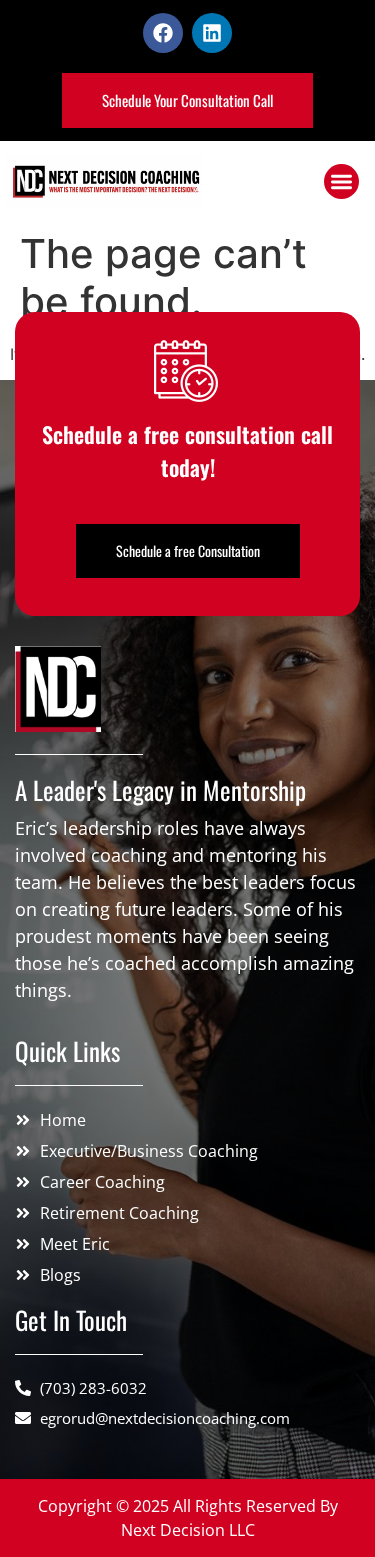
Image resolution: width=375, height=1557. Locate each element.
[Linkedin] (212, 33)
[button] (341, 181)
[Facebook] (163, 33)
